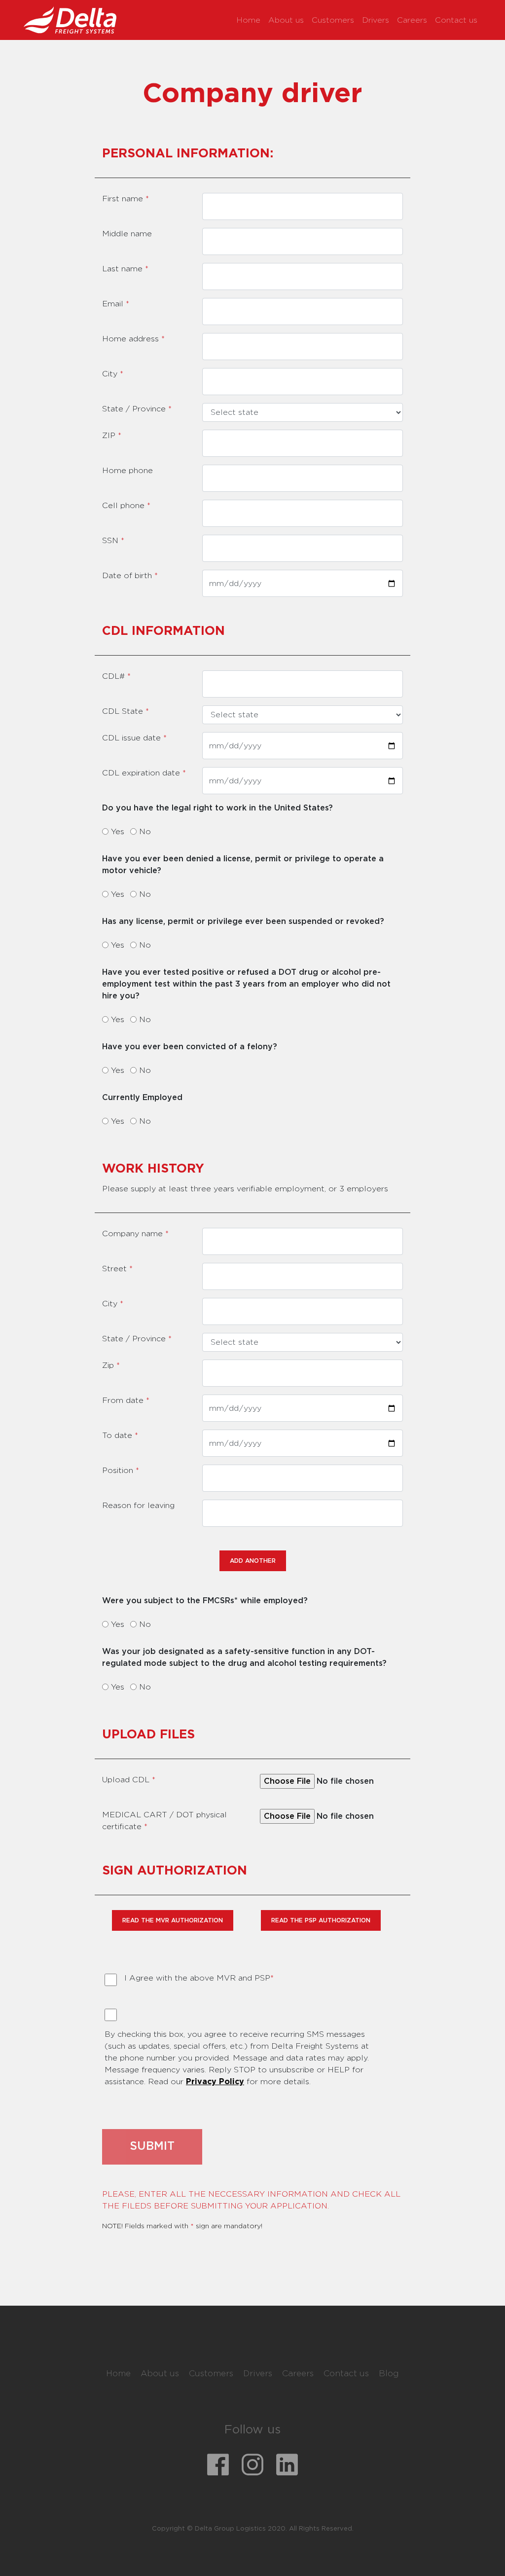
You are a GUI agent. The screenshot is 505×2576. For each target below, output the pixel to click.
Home (248, 20)
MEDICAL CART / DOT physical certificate (164, 1821)
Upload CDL (129, 1780)
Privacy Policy (215, 2082)
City (113, 374)
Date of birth (130, 576)
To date (120, 1435)
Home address (133, 339)
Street (117, 1269)
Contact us (456, 20)
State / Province (137, 409)
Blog (389, 2374)
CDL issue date (134, 738)
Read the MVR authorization (173, 1920)
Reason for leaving (138, 1506)
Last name (125, 269)
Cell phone (126, 506)
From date (126, 1400)
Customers (333, 20)
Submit (152, 2147)
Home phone (127, 471)
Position (121, 1471)
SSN (113, 541)
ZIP (112, 436)
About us (286, 20)
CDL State (126, 711)
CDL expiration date (144, 773)
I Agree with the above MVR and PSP (195, 1978)
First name (126, 199)
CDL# (116, 676)
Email (116, 304)
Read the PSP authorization (321, 1920)
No (145, 832)
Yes (118, 832)
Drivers (376, 20)
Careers (412, 20)
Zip (111, 1365)
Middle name (127, 234)
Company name (135, 1234)
